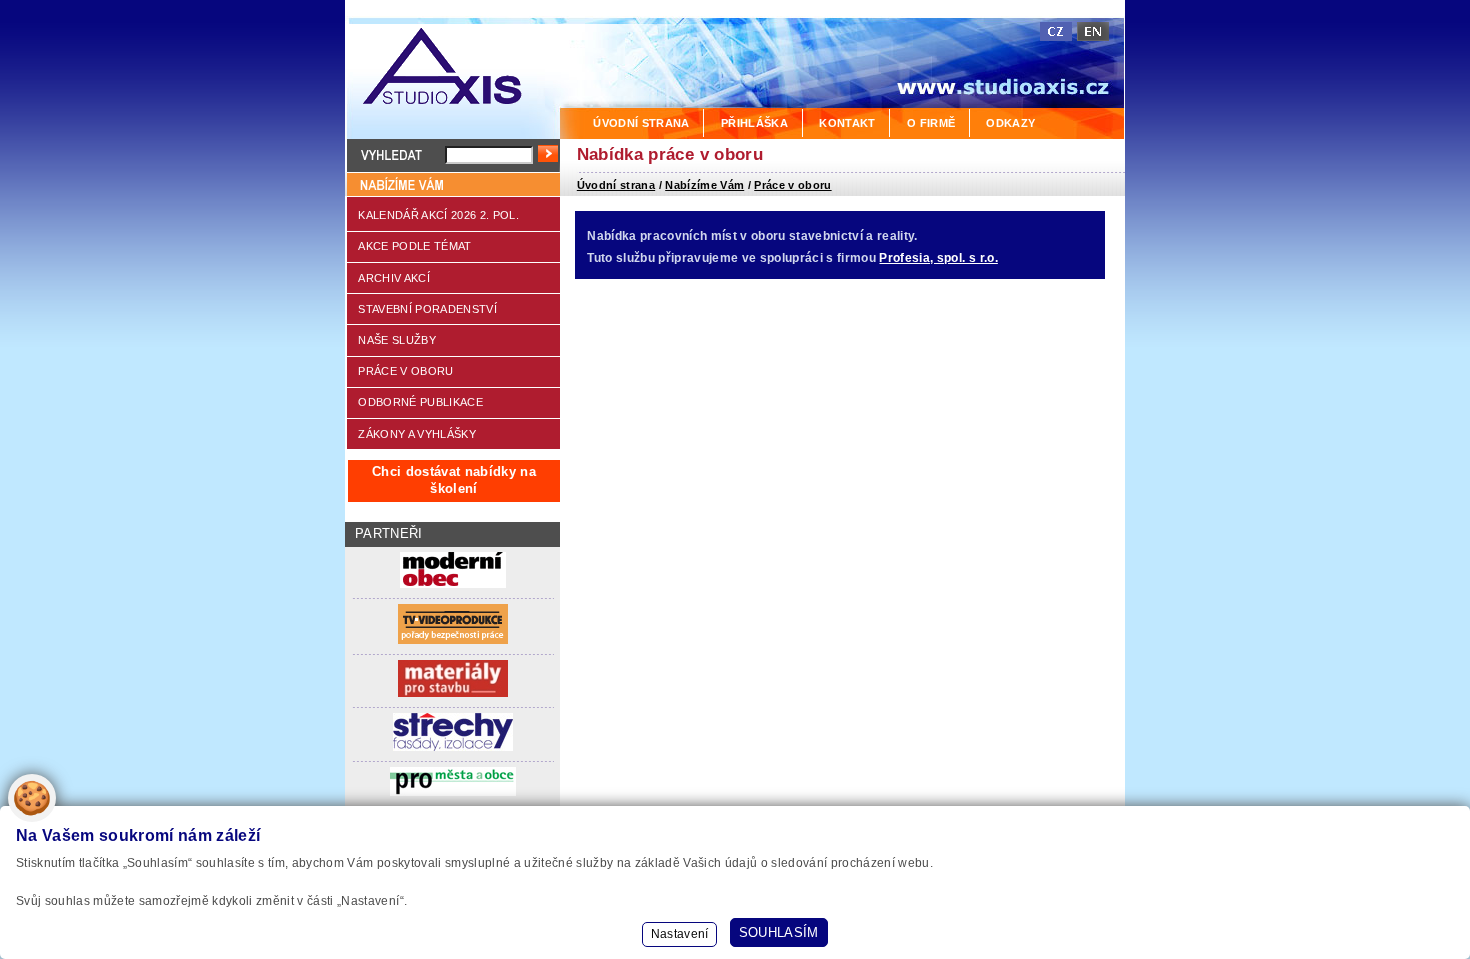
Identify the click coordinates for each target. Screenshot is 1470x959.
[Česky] (1056, 31)
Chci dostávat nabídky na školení (454, 480)
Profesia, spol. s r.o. (938, 258)
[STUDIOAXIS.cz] (452, 69)
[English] (1093, 31)
